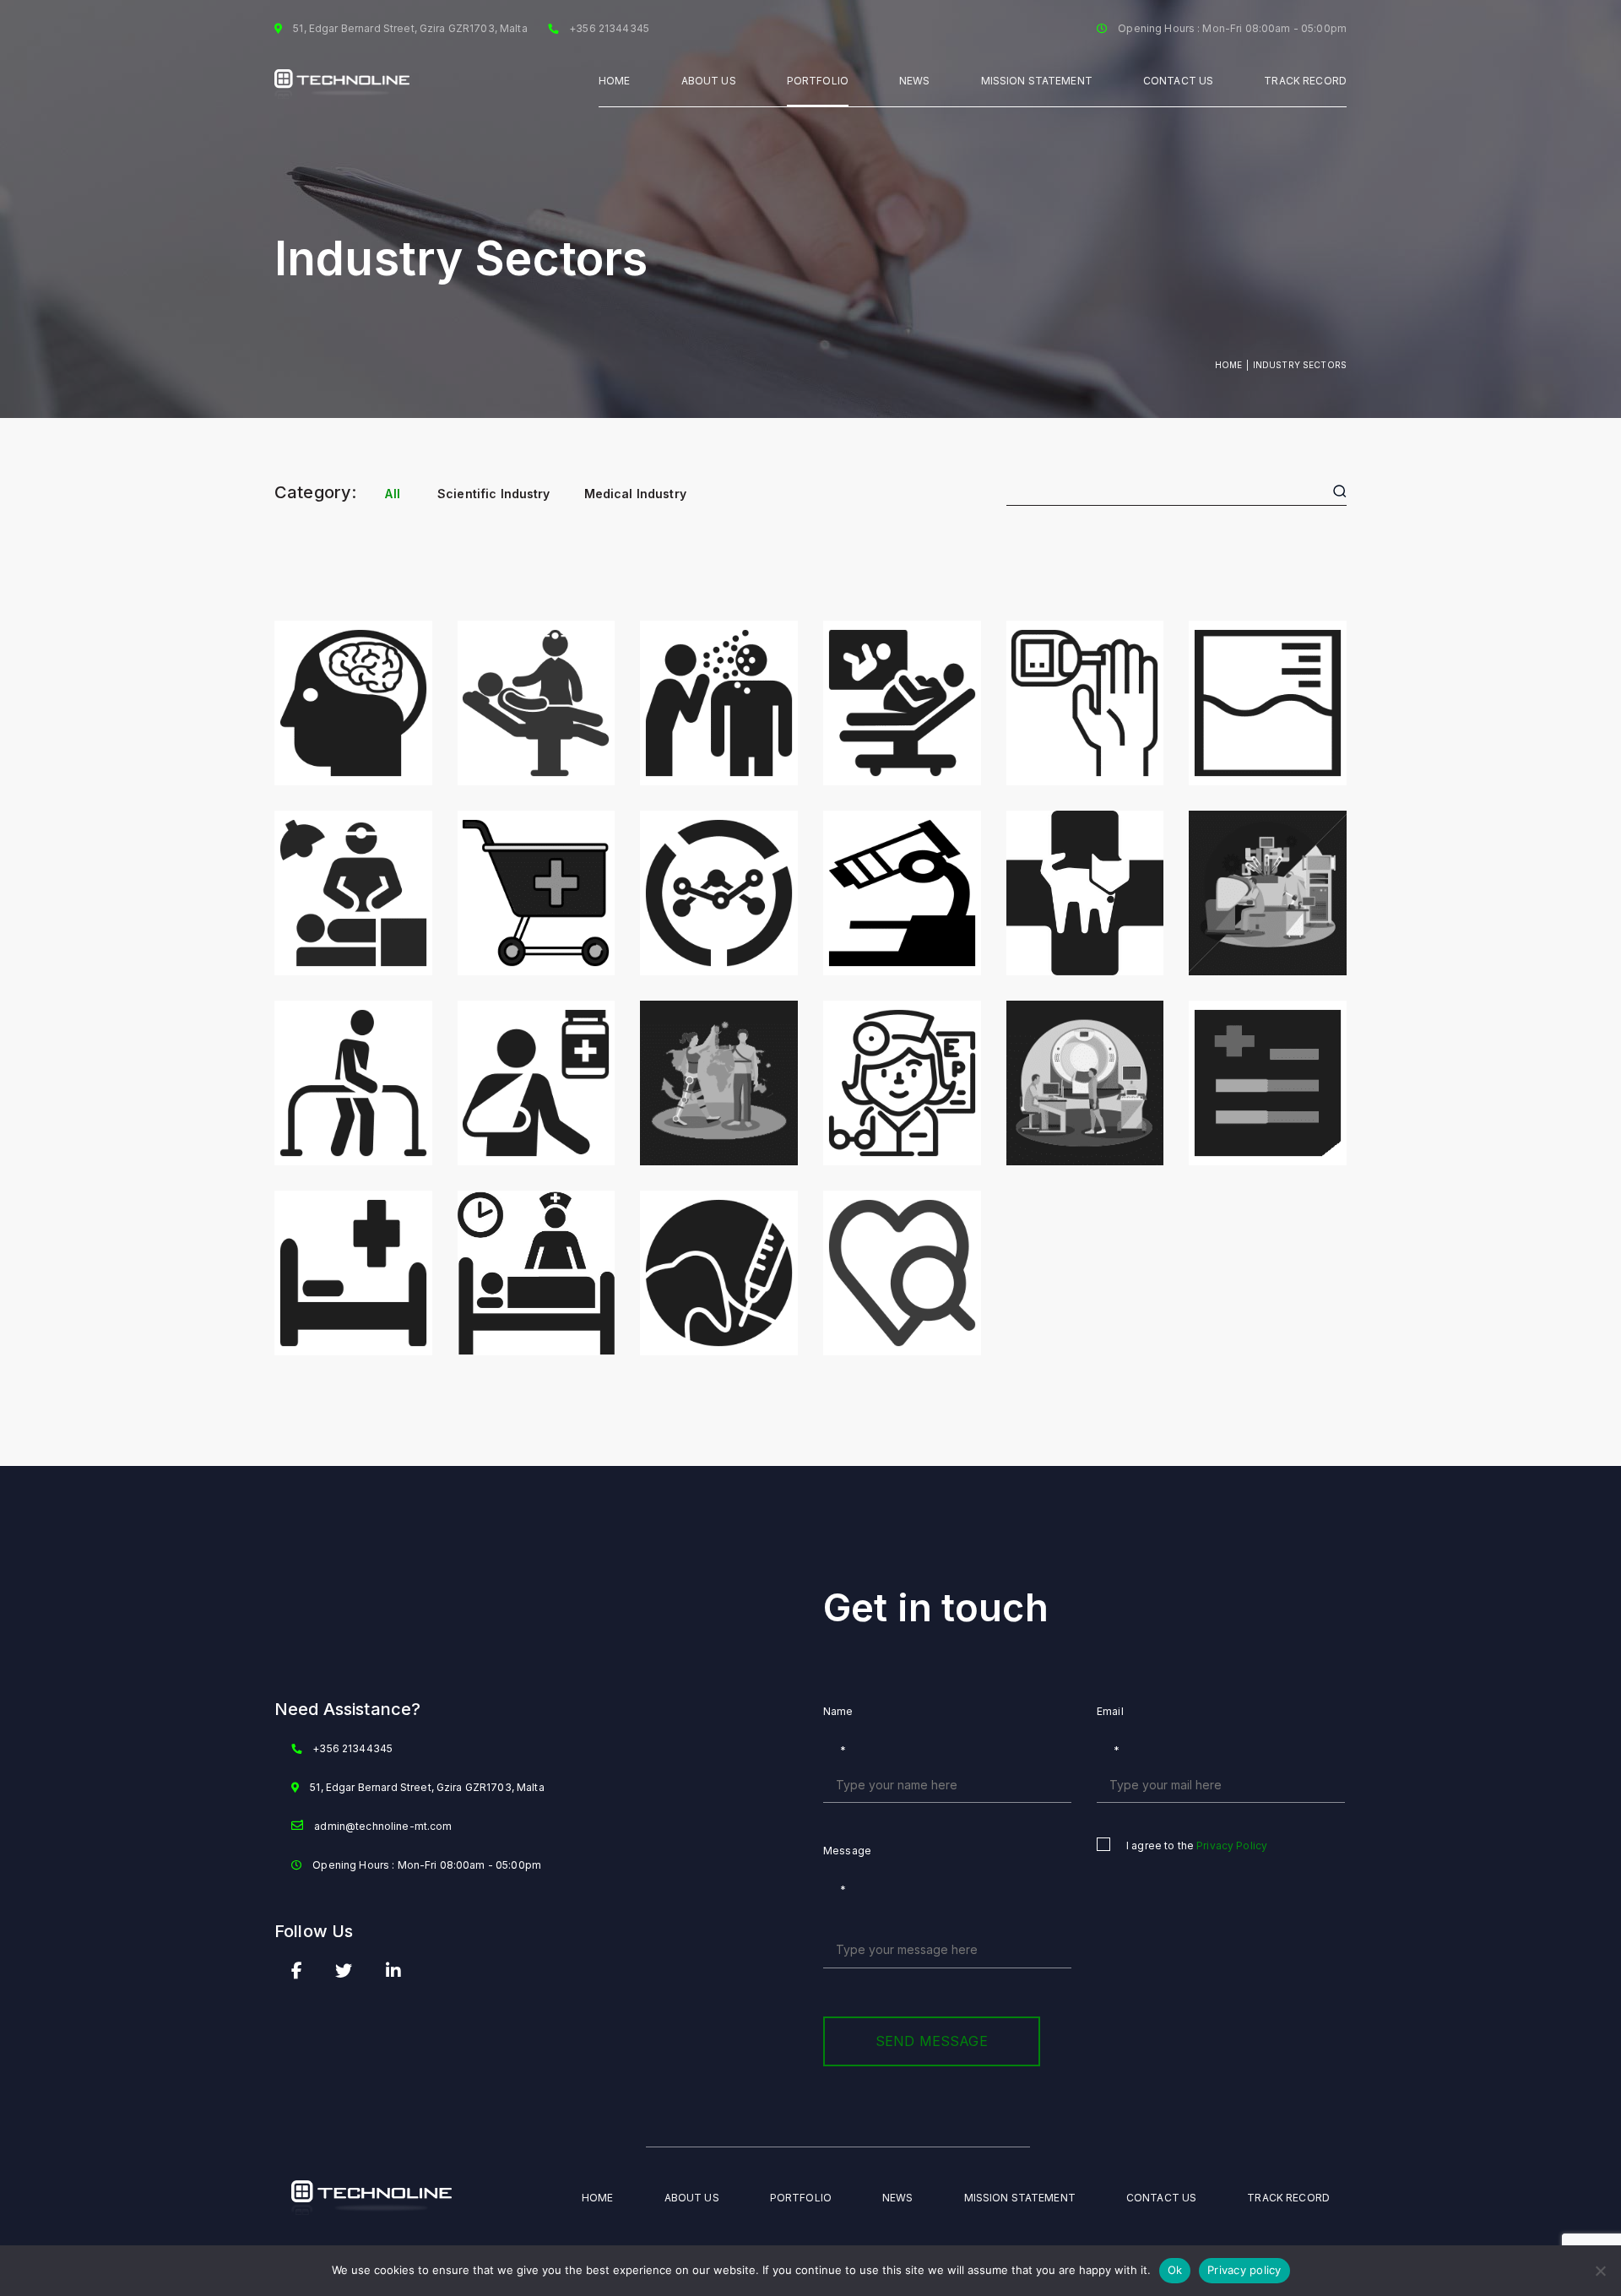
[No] (1600, 2271)
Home (615, 81)
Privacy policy (1244, 2270)
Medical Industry (635, 494)
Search (1338, 491)
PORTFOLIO (818, 81)
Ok (1175, 2270)
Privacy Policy (1232, 1845)
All (392, 494)
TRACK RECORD (1305, 81)
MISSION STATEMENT (1037, 81)
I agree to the (1197, 1845)
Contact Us (1178, 81)
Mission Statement (1020, 2198)
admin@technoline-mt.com (383, 1826)
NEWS (915, 81)
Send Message (932, 2041)
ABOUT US (709, 81)
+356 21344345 (352, 1748)
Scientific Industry (494, 494)
